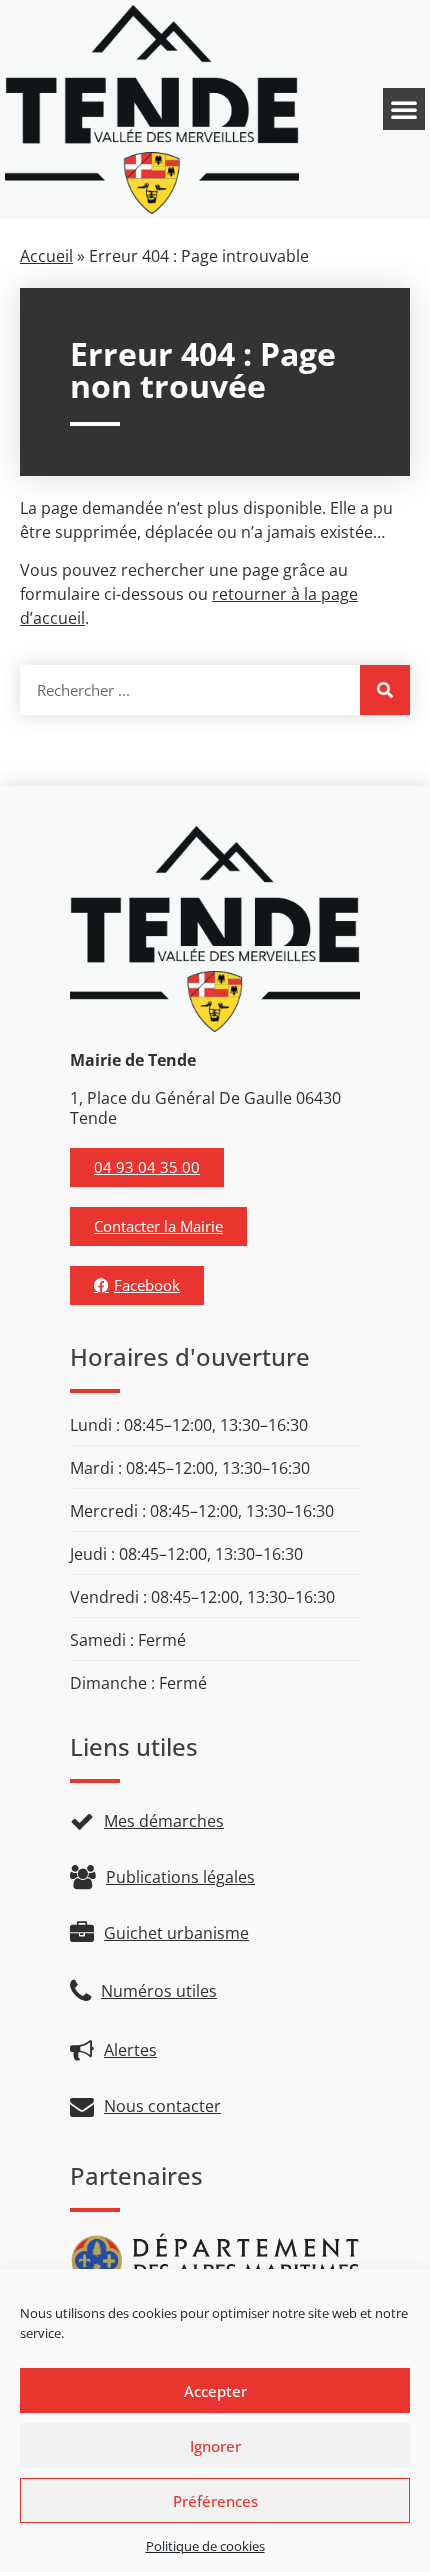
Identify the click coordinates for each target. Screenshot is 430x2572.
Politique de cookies (205, 2546)
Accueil (46, 256)
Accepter (215, 2391)
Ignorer (215, 2446)
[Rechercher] (385, 690)
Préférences (215, 2501)
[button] (404, 109)
